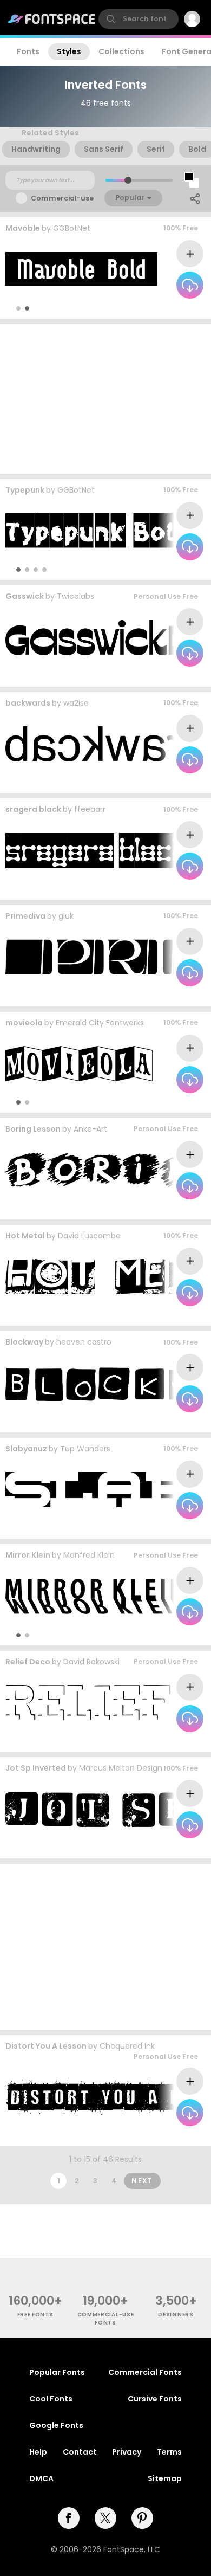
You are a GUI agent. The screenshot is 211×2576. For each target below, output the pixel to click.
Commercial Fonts (145, 2372)
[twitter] (105, 2518)
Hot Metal (25, 1236)
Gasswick (25, 596)
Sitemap (165, 2478)
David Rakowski (91, 1662)
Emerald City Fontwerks (100, 1023)
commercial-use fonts (106, 2319)
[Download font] (190, 285)
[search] (139, 19)
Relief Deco (28, 1662)
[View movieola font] (79, 1064)
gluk (66, 916)
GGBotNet (72, 228)
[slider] (128, 180)
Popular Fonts (57, 2372)
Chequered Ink (127, 2046)
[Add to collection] (190, 254)
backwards (28, 703)
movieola (24, 1023)
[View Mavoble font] (81, 270)
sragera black (33, 809)
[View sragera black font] (96, 851)
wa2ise (76, 703)
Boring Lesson (33, 1129)
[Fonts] (52, 19)
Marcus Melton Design (121, 1768)
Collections (121, 51)
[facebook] (69, 2518)
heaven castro (84, 1342)
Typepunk (25, 490)
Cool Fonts (51, 2399)
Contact (80, 2452)
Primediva (25, 916)
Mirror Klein (28, 1555)
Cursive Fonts (155, 2399)
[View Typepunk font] (97, 531)
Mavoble (23, 228)
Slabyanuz (26, 1449)
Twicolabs (75, 596)
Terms (169, 2452)
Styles (69, 51)
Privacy (127, 2452)
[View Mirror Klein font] (98, 1596)
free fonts (35, 2314)
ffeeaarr (90, 809)
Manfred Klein (89, 1555)
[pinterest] (142, 2518)
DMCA (41, 2478)
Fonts (28, 51)
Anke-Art (90, 1129)
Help (38, 2452)
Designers (176, 2314)
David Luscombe (89, 1236)
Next (142, 2181)
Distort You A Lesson (46, 2046)
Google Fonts (56, 2425)
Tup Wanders (85, 1449)
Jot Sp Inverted (36, 1768)
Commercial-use (62, 198)
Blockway (24, 1342)
